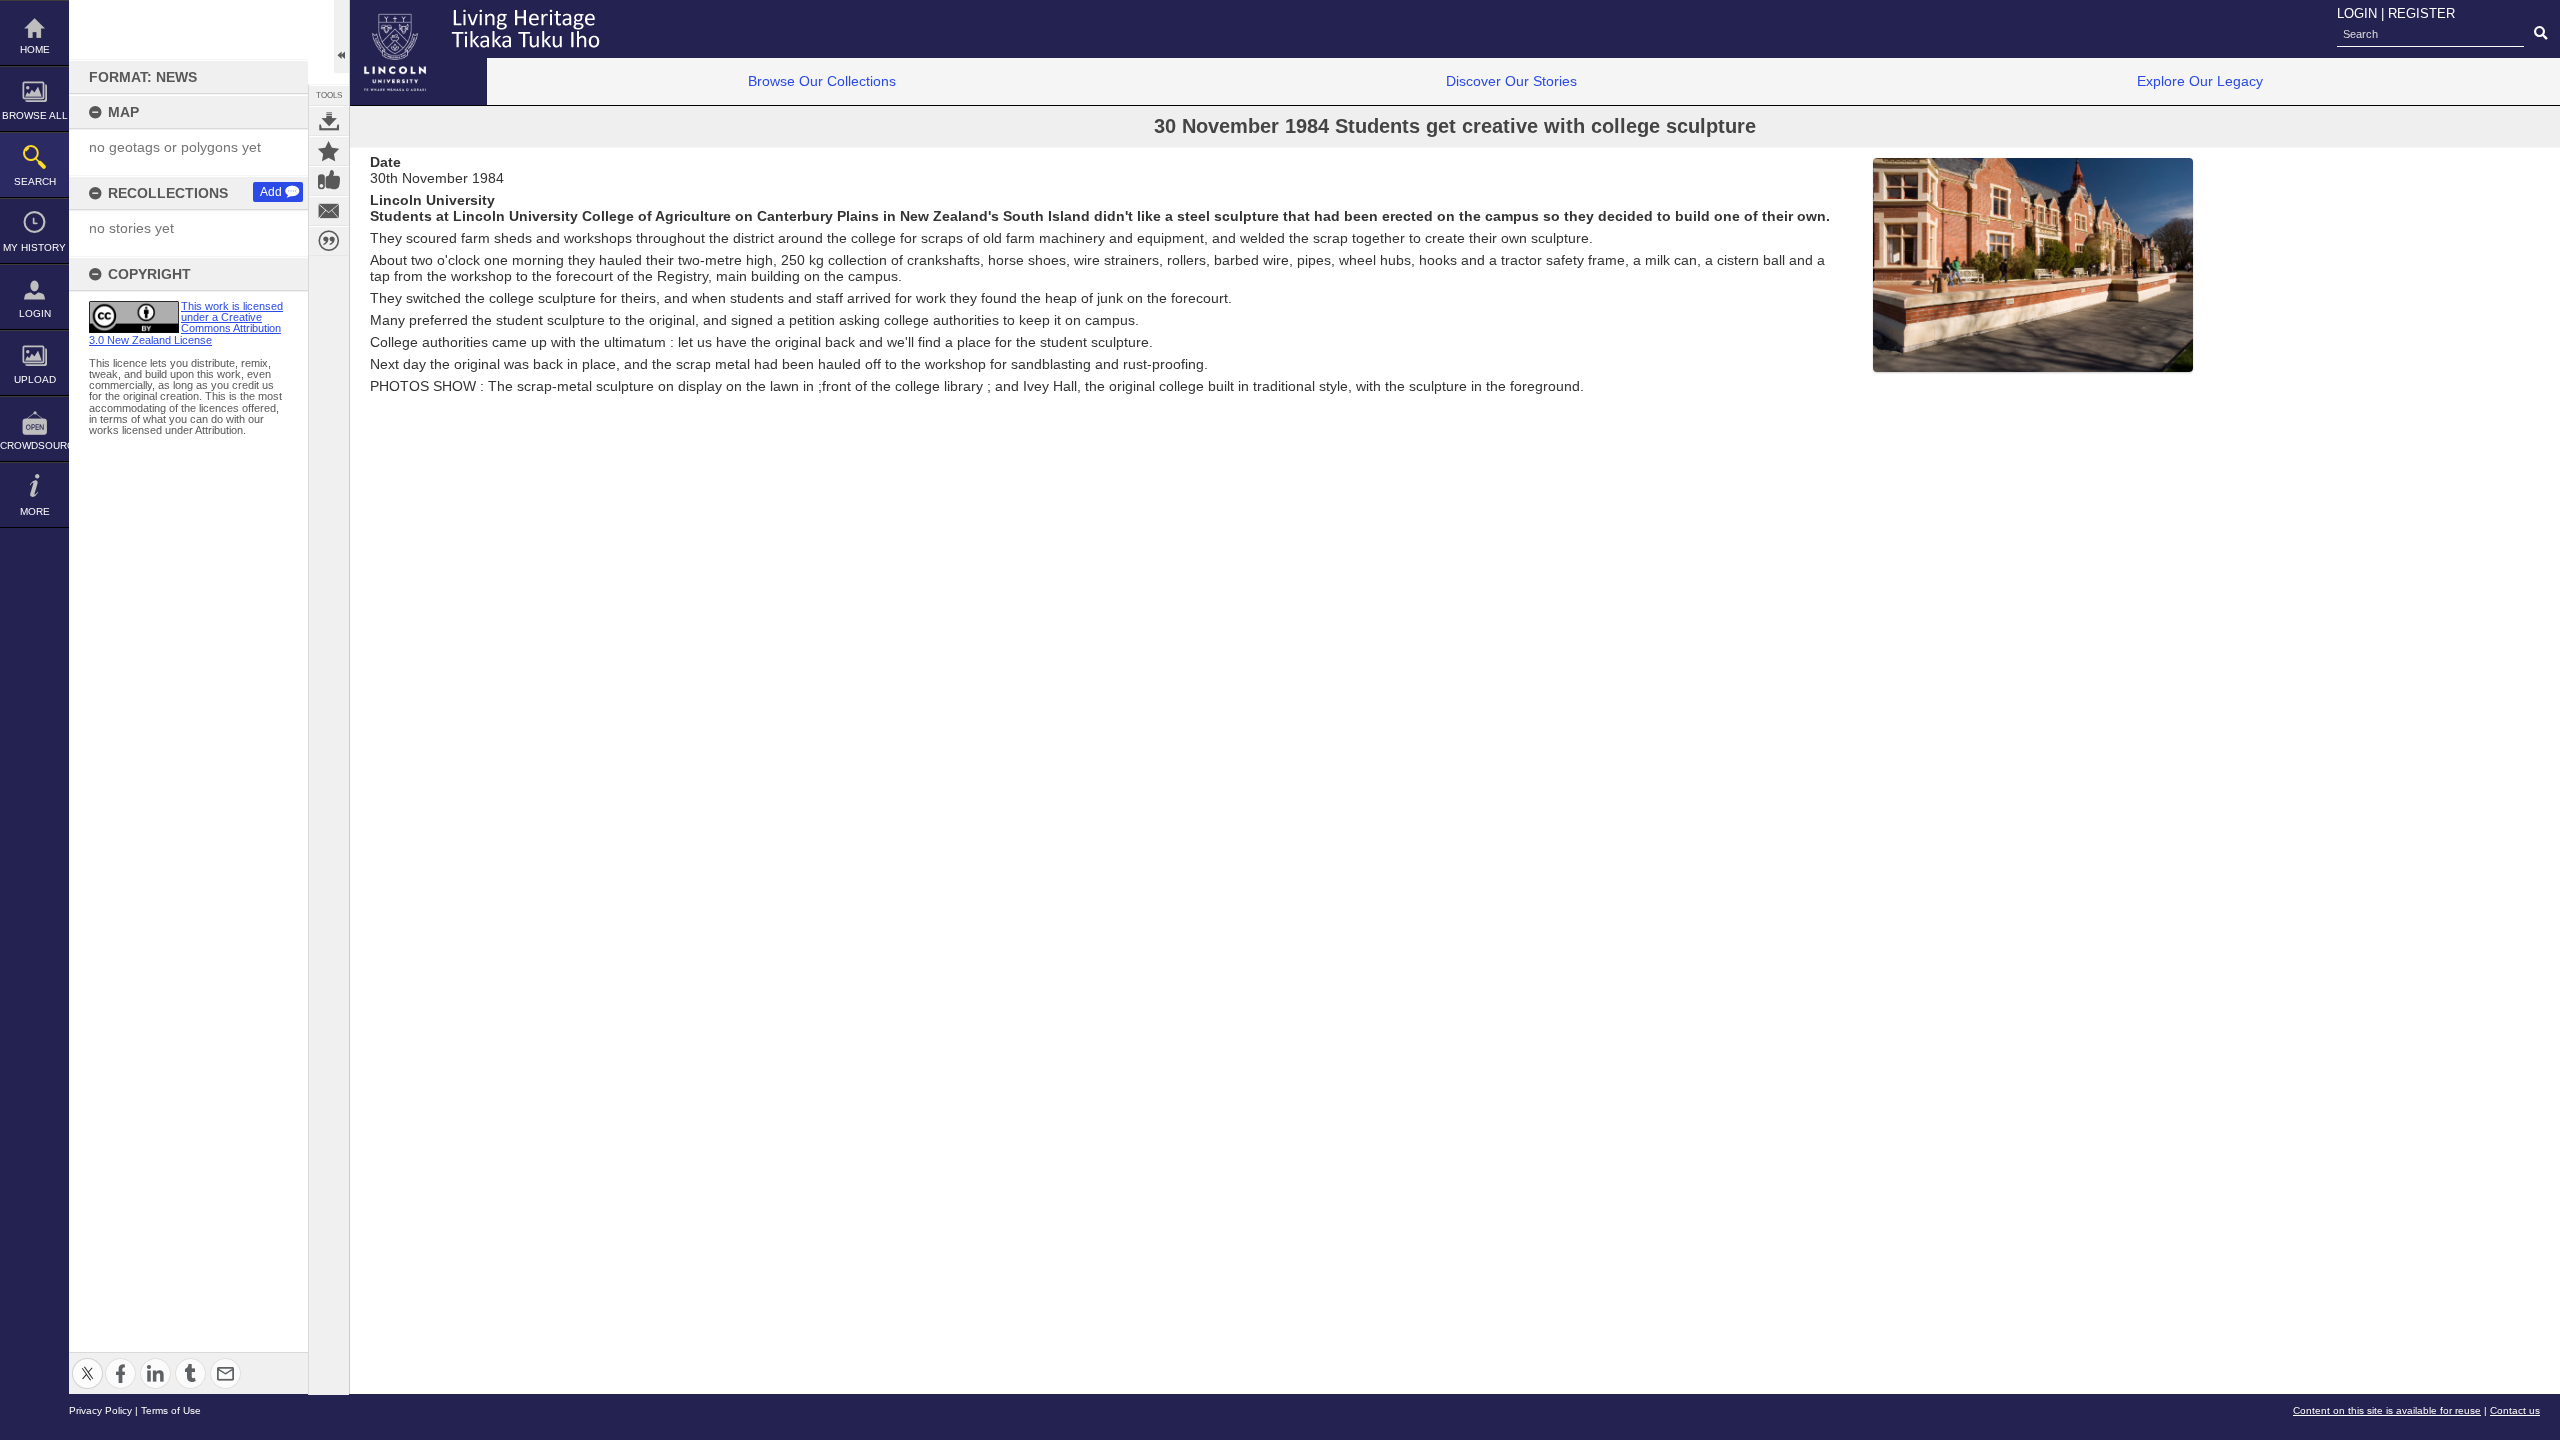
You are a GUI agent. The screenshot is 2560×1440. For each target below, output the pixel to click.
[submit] (2540, 34)
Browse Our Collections (822, 81)
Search (35, 181)
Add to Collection (329, 151)
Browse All (35, 115)
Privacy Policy (100, 1410)
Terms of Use (171, 1410)
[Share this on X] (87, 1361)
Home (35, 49)
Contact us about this (329, 211)
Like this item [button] (329, 181)
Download (329, 121)
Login (35, 313)
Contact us (2515, 1410)
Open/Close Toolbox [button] (341, 36)
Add (271, 192)
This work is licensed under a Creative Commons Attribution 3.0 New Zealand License (186, 323)
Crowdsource (34, 445)
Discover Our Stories (1511, 81)
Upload (35, 379)
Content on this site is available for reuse (2387, 1410)
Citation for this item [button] (329, 241)
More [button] (35, 511)
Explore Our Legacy (2200, 81)
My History (34, 247)
